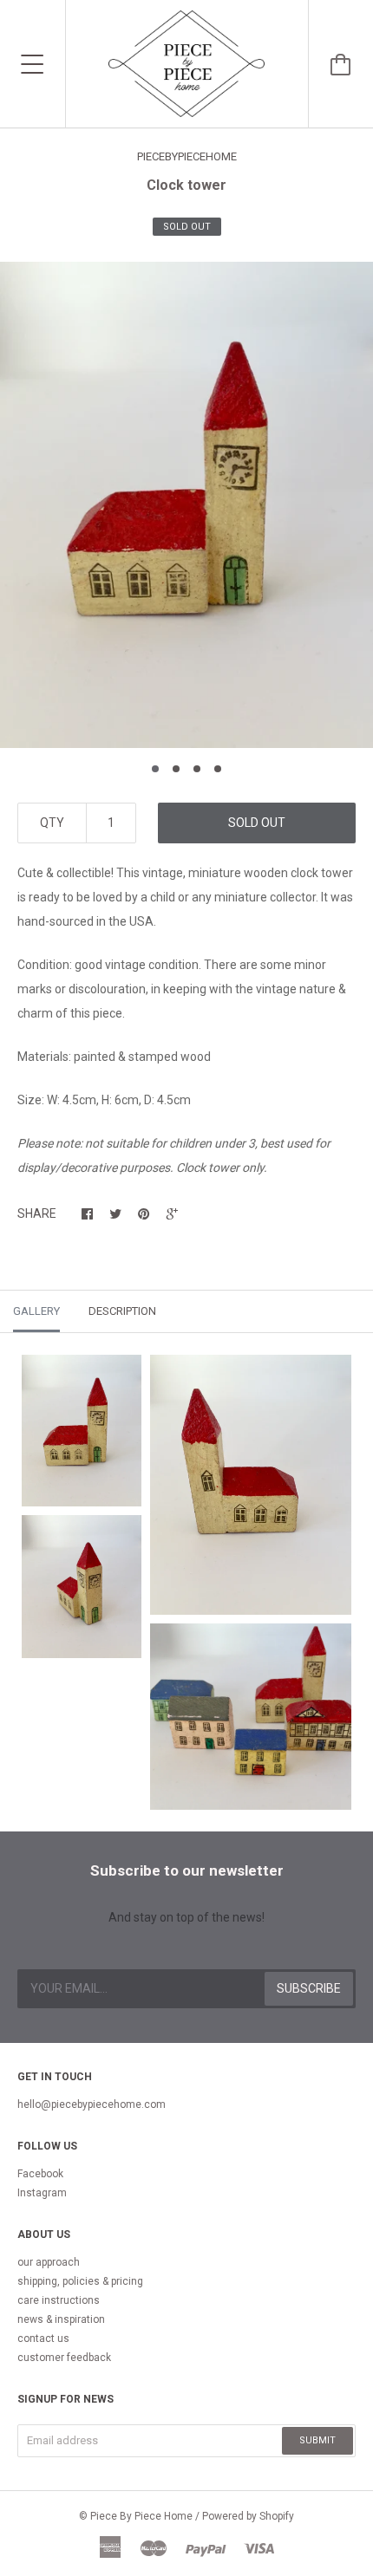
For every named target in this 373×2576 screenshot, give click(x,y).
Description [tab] (122, 1311)
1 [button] (155, 769)
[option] (186, 505)
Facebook (40, 2174)
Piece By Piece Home (141, 2516)
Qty (52, 823)
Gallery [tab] (36, 1311)
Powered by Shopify (248, 2516)
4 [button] (218, 769)
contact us (43, 2339)
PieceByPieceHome (187, 156)
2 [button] (176, 769)
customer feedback (64, 2358)
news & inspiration (61, 2319)
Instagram (42, 2193)
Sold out (257, 823)
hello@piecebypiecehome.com (92, 2104)
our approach (49, 2262)
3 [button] (197, 769)
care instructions (59, 2300)
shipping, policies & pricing (80, 2281)
